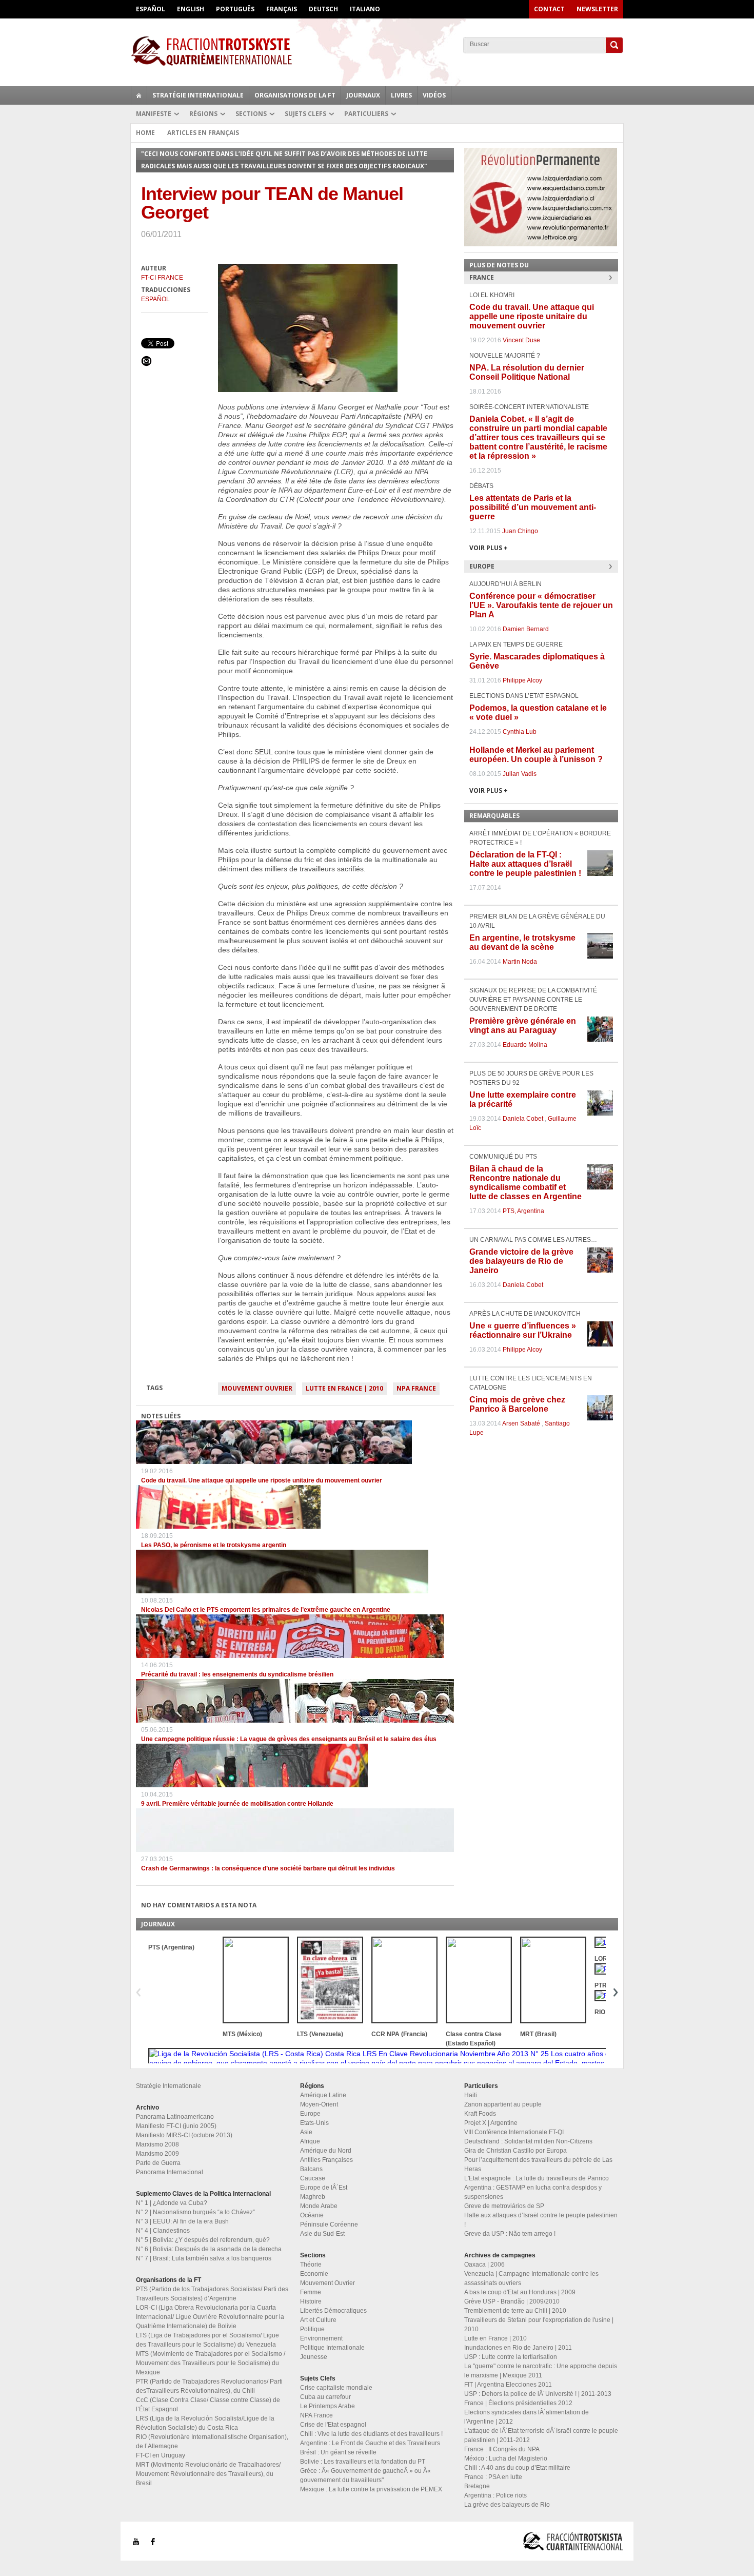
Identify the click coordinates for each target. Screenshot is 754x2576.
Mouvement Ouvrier (257, 1388)
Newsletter (597, 9)
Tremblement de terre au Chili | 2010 (515, 2311)
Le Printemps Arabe (328, 2406)
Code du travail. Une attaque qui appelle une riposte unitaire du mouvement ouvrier (262, 1480)
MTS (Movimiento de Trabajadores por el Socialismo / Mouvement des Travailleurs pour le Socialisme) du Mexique (211, 2363)
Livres (401, 95)
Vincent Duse (521, 340)
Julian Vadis (520, 774)
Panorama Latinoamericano (175, 2117)
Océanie (312, 2215)
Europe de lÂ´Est (324, 2188)
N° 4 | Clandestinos (163, 2231)
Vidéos (434, 95)
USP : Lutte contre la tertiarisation (511, 2357)
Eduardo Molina (525, 1045)
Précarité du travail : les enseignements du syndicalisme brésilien (237, 1674)
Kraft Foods (480, 2114)
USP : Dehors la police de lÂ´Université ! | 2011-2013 (538, 2394)
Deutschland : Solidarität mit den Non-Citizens (528, 2141)
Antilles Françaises (326, 2160)
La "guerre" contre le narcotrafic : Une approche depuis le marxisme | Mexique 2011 (541, 2371)
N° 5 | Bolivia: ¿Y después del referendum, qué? (203, 2240)
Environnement (321, 2338)
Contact (549, 9)
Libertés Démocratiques (333, 2311)
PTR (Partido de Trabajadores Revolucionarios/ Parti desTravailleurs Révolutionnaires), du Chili (209, 2386)
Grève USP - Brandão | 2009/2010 (512, 2301)
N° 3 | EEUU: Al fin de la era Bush (182, 2221)
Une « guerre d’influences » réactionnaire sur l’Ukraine (523, 1330)
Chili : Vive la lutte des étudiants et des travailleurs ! (371, 2434)
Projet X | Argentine (491, 2123)
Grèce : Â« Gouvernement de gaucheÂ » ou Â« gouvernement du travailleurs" (365, 2475)
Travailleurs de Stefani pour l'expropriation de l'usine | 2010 (539, 2325)
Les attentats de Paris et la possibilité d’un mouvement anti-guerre (533, 507)
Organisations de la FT (295, 95)
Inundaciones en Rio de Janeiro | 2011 (518, 2348)
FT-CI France (162, 278)
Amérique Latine (323, 2095)
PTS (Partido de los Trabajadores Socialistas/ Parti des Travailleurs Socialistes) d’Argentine (212, 2294)
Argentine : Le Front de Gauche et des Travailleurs (370, 2443)
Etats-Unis (314, 2123)
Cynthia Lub (520, 732)
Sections (251, 114)
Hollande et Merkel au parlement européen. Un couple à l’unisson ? (536, 755)
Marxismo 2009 (157, 2154)
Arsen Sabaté (521, 1423)
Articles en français (203, 133)
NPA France (416, 1388)
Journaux (363, 95)
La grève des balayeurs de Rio (507, 2505)
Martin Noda (520, 962)
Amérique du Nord (326, 2151)
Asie (306, 2132)
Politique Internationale (332, 2348)
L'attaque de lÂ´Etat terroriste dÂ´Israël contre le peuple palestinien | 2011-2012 (541, 2435)
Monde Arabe (319, 2206)
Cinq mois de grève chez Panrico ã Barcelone (517, 1404)
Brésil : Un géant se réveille (338, 2452)
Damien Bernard (526, 629)
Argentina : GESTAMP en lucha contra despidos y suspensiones (533, 2192)
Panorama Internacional (170, 2172)
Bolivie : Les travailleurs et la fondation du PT (363, 2462)
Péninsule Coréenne (329, 2224)
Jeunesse (314, 2357)
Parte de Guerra (158, 2163)
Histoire (311, 2301)
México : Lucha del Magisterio (506, 2458)
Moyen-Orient (319, 2104)
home (139, 95)
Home (145, 133)
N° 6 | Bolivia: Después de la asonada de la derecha (209, 2249)
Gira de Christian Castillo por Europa (515, 2151)
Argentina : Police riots (495, 2495)
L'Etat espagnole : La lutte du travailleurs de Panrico (537, 2178)
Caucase (313, 2178)
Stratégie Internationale (198, 95)
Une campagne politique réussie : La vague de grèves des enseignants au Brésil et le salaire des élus (289, 1739)
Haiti (471, 2095)
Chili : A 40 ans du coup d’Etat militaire (517, 2468)
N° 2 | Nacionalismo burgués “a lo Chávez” (195, 2212)
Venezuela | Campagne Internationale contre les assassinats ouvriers (531, 2278)
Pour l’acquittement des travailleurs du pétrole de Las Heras (538, 2164)
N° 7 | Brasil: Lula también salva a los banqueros (204, 2258)
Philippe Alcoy (522, 680)
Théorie (311, 2265)
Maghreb (313, 2197)
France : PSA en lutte (493, 2477)
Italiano (365, 9)
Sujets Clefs (305, 114)
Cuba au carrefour (325, 2397)
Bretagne (477, 2486)
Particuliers (366, 114)
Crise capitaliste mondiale (336, 2388)
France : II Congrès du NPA (502, 2449)
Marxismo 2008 (157, 2144)
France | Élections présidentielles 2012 (518, 2403)
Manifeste (154, 114)
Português (235, 9)
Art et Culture (318, 2320)
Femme (311, 2292)
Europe (310, 2114)
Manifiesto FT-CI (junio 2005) (176, 2126)
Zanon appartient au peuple (503, 2104)
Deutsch (323, 9)
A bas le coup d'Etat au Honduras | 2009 (520, 2292)
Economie (314, 2274)
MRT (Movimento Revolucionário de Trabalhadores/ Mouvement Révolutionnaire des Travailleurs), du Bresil (208, 2474)
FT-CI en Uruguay (161, 2455)
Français (282, 9)
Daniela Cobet (523, 1119)
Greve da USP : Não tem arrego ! (510, 2234)
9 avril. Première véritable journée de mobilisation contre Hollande (237, 1804)
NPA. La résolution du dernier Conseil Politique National (527, 372)
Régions (203, 114)
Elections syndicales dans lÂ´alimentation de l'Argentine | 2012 (527, 2417)
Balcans (311, 2169)
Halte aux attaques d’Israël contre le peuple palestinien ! (541, 2220)
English (191, 9)
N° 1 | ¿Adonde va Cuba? (172, 2203)
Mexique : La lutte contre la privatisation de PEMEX (371, 2489)
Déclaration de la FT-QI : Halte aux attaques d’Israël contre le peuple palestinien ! (525, 864)
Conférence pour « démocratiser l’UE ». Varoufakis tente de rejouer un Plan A (541, 605)
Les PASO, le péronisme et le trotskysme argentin (214, 1545)
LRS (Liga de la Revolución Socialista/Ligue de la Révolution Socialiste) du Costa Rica (205, 2423)
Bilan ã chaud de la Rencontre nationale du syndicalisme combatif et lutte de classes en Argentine (525, 1183)
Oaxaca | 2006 (484, 2265)
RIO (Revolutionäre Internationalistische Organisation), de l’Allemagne (212, 2442)
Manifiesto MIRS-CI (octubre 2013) (184, 2135)
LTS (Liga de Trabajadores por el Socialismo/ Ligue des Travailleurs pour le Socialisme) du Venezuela (207, 2340)
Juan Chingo (520, 531)
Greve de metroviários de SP (504, 2206)
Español (151, 9)
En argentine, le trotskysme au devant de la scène (522, 942)
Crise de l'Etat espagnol (333, 2425)
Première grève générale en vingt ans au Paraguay (523, 1026)
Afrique (310, 2141)
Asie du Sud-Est (322, 2234)
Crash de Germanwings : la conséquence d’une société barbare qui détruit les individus (268, 1868)
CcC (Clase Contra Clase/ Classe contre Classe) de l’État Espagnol (208, 2405)
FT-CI (377, 51)
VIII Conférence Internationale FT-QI (514, 2132)
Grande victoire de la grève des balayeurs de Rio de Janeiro (521, 1261)
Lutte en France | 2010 (344, 1388)
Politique (312, 2329)
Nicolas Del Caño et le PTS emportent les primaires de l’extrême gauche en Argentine (266, 1610)
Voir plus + (489, 548)
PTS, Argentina (523, 1211)
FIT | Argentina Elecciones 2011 (508, 2385)
